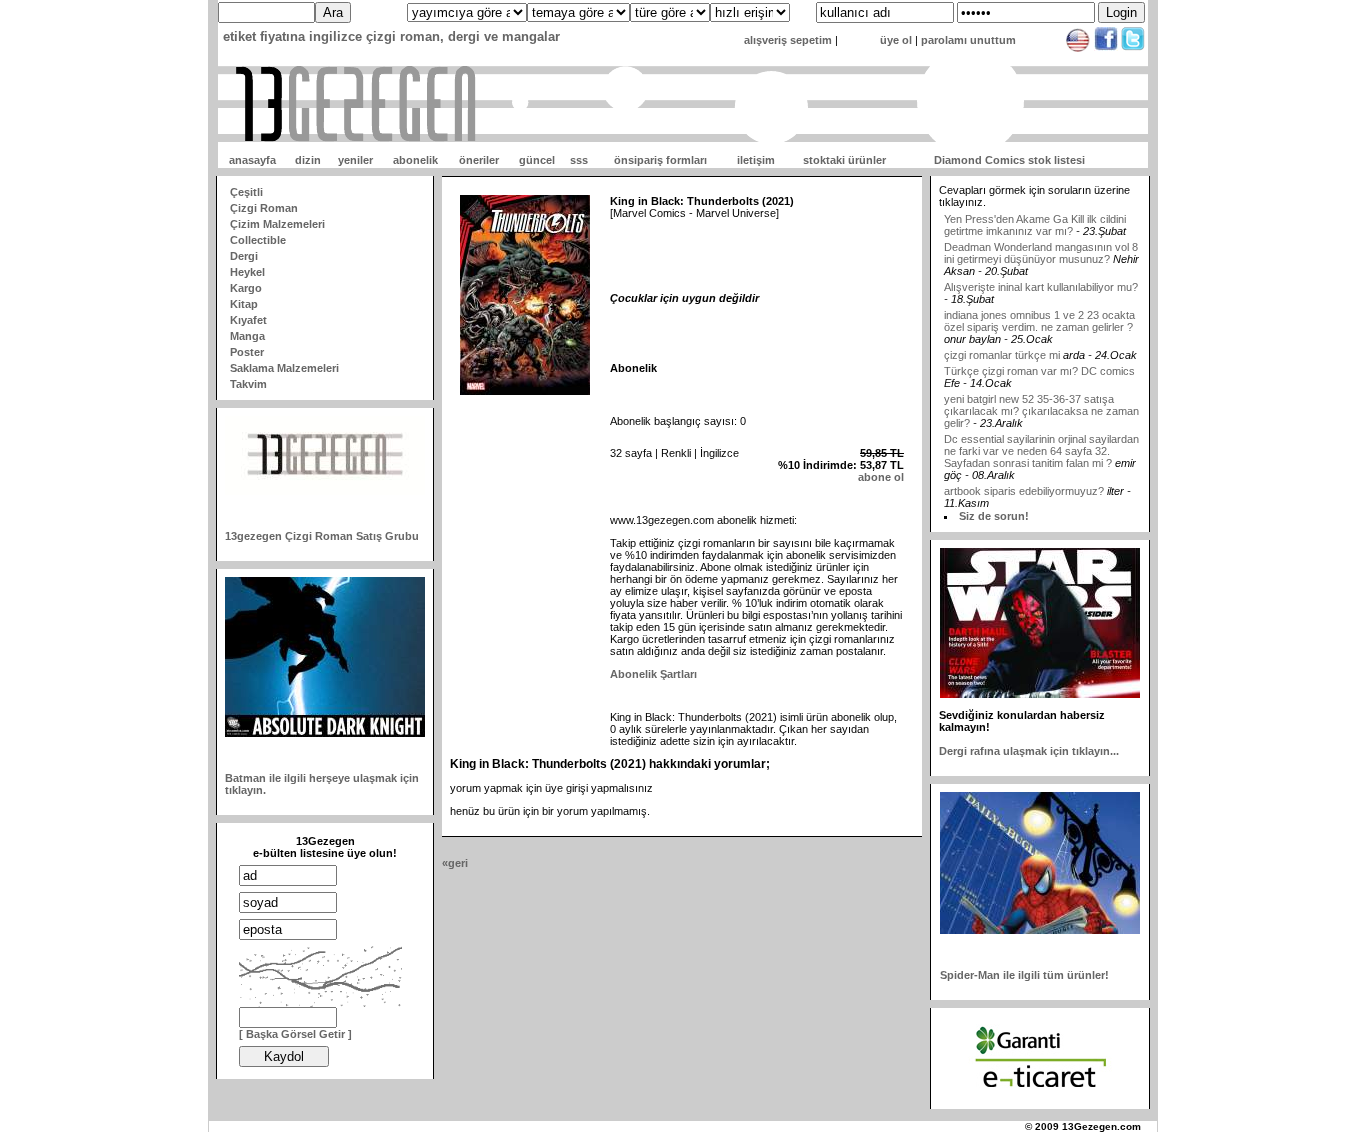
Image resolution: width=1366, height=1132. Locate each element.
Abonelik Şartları (653, 674)
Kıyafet (248, 320)
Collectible (258, 240)
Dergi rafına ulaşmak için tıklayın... (1029, 751)
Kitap (244, 304)
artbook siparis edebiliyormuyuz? (1024, 478)
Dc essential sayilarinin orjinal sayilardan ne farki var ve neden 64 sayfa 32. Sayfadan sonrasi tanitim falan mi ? (1041, 438)
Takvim (248, 384)
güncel (537, 160)
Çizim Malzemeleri (277, 224)
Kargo (246, 288)
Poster (247, 352)
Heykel (247, 272)
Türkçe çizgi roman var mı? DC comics (1039, 358)
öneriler (479, 160)
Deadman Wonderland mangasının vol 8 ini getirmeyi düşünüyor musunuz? (1041, 240)
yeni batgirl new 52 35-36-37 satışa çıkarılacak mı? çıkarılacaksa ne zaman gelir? (1041, 398)
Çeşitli (246, 192)
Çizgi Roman (264, 208)
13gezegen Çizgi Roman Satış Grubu (322, 536)
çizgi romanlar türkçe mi (1003, 342)
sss (579, 160)
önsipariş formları (660, 160)
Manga (247, 336)
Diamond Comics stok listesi (1009, 160)
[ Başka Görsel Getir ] (295, 1034)
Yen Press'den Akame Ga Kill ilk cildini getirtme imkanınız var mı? (1035, 212)
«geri (455, 863)
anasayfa (252, 160)
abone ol (881, 477)
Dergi (244, 256)
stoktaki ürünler (844, 160)
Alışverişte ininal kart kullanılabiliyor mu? (1041, 274)
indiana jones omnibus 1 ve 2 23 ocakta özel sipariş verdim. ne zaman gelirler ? (1039, 308)
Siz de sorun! (994, 516)
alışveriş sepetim (788, 40)
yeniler (355, 160)
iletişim (756, 160)
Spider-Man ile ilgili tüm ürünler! (1024, 975)
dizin (308, 160)
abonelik (415, 160)
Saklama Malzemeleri (284, 368)
